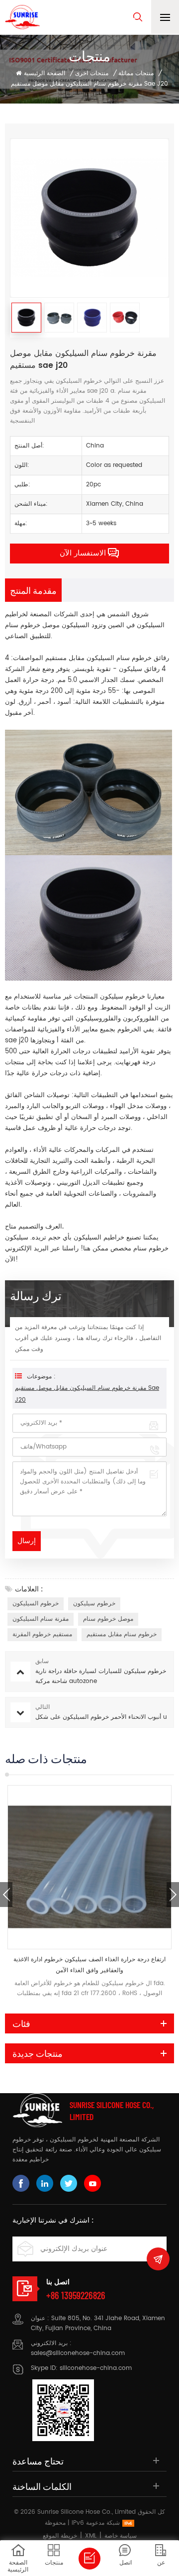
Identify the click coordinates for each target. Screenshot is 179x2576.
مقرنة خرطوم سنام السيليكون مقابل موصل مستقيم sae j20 (87, 1394)
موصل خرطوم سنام (33, 625)
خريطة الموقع (60, 2536)
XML (91, 2536)
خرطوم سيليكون (94, 1604)
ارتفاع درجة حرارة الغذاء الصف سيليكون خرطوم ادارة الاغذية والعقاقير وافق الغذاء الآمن (89, 1965)
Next (173, 1895)
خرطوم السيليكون (36, 1604)
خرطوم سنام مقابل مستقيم (122, 1634)
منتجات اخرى (92, 73)
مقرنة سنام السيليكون (41, 1619)
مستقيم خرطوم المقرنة (42, 1634)
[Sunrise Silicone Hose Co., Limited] (22, 17)
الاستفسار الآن (83, 553)
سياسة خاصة (121, 2536)
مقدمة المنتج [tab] (33, 590)
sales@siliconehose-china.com (78, 2353)
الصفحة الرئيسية (45, 73)
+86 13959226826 (76, 2295)
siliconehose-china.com (96, 2368)
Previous (6, 1895)
